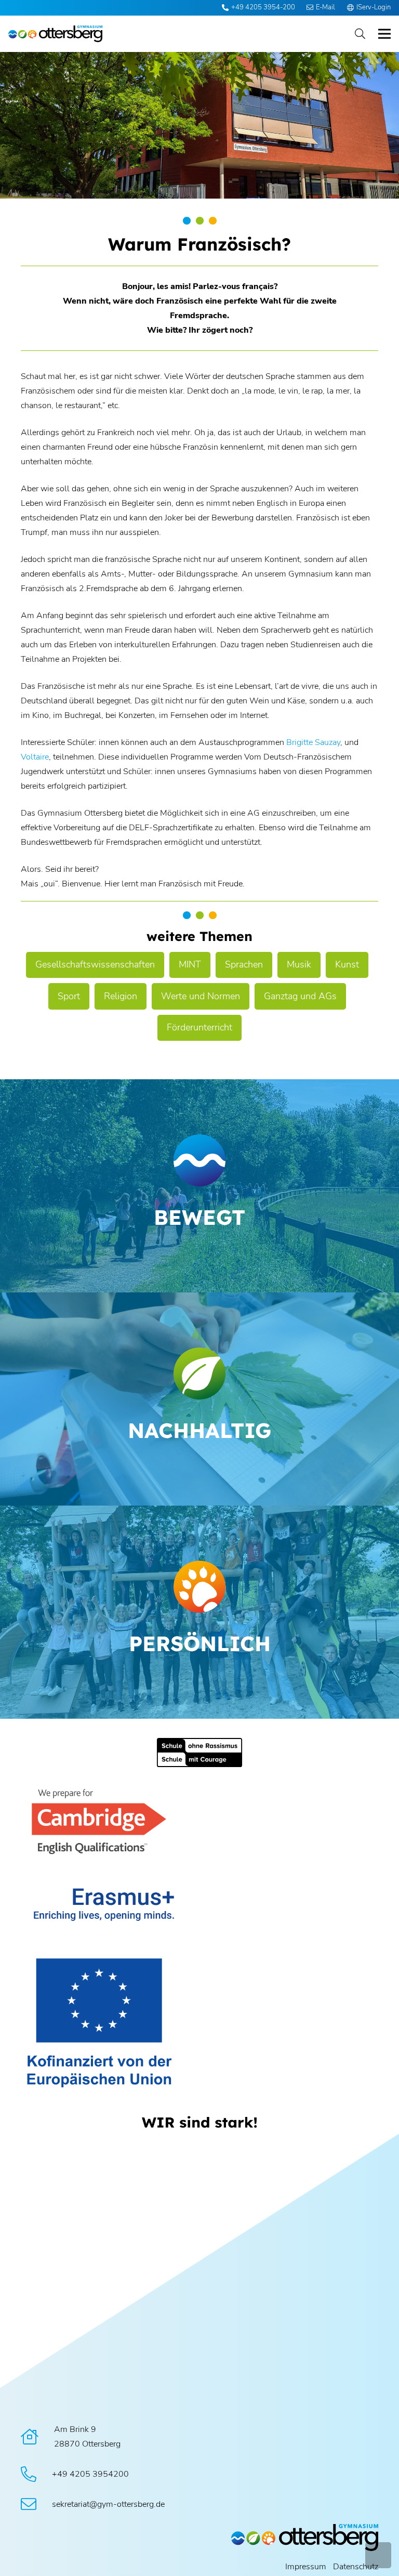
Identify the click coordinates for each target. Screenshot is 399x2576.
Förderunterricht (199, 1027)
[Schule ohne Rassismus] (199, 1752)
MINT (190, 964)
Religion (121, 996)
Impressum (306, 2567)
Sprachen (244, 964)
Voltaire (35, 757)
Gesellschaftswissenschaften (95, 964)
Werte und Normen (201, 996)
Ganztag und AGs (300, 996)
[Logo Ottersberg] (55, 34)
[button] (360, 34)
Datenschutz (356, 2567)
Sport (69, 996)
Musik (299, 964)
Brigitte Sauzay (313, 742)
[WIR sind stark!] (199, 2122)
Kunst (347, 964)
